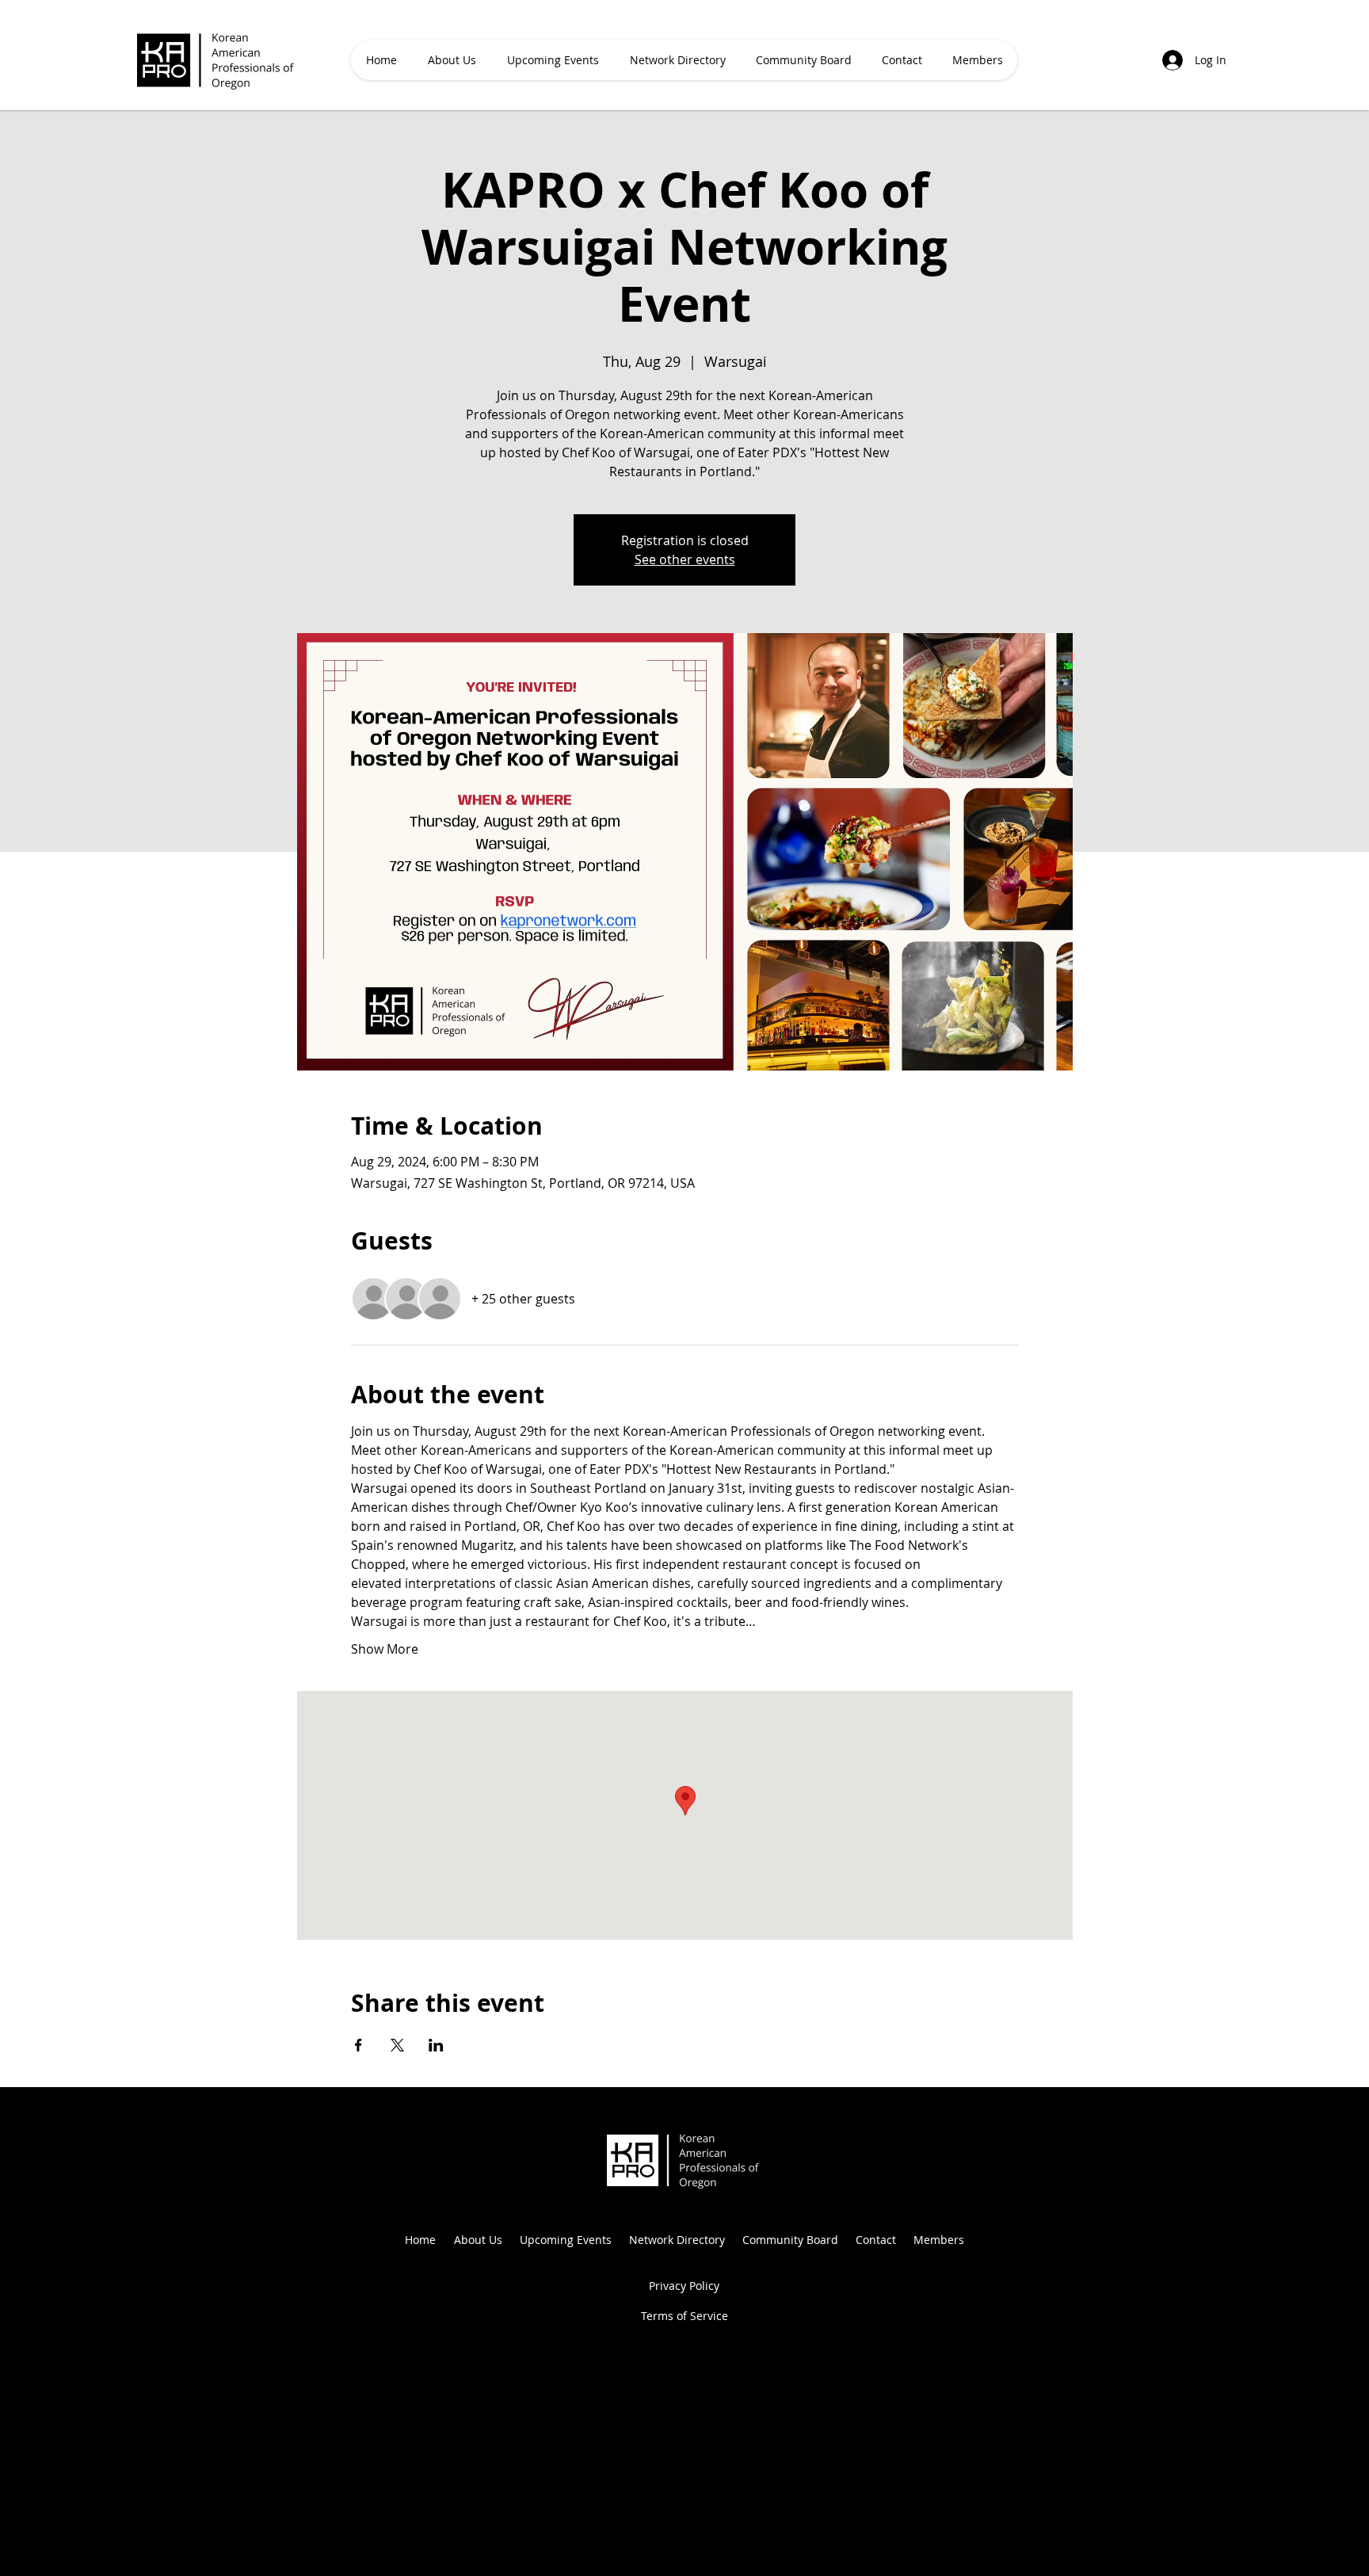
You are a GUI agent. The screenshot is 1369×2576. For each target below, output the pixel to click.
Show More (385, 1649)
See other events (685, 559)
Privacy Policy (684, 2286)
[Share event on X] (397, 2045)
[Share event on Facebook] (358, 2045)
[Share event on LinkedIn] (436, 2045)
